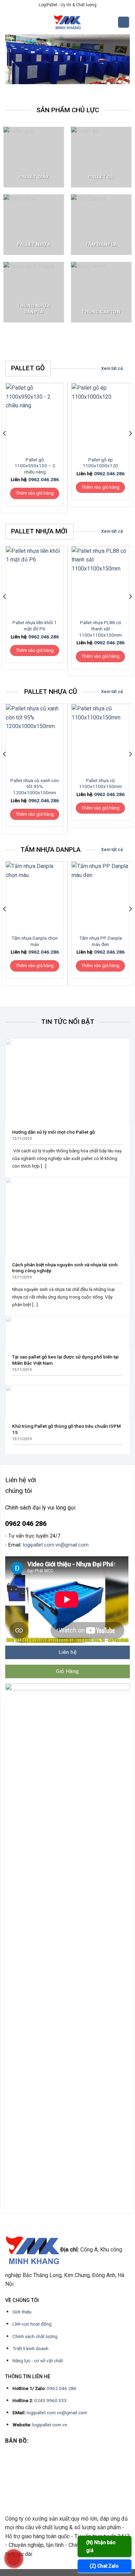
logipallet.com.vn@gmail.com (56, 1545)
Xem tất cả (112, 368)
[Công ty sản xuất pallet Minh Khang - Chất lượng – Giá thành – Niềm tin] (67, 22)
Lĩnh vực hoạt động (32, 2324)
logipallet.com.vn (50, 2425)
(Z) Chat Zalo (104, 2566)
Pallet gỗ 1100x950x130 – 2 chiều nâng (35, 466)
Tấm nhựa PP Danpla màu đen (101, 941)
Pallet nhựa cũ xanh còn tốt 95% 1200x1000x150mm (35, 786)
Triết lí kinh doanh (30, 2348)
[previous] (5, 447)
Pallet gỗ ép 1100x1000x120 (100, 463)
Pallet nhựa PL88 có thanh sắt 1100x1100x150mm (100, 628)
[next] (130, 447)
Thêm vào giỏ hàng (35, 493)
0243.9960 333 (51, 2400)
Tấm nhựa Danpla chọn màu (35, 941)
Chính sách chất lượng (35, 2336)
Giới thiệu (22, 2312)
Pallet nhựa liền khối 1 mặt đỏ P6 (35, 626)
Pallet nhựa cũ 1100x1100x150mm (100, 784)
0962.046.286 (44, 479)
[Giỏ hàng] (124, 22)
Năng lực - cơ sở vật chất (38, 2361)
